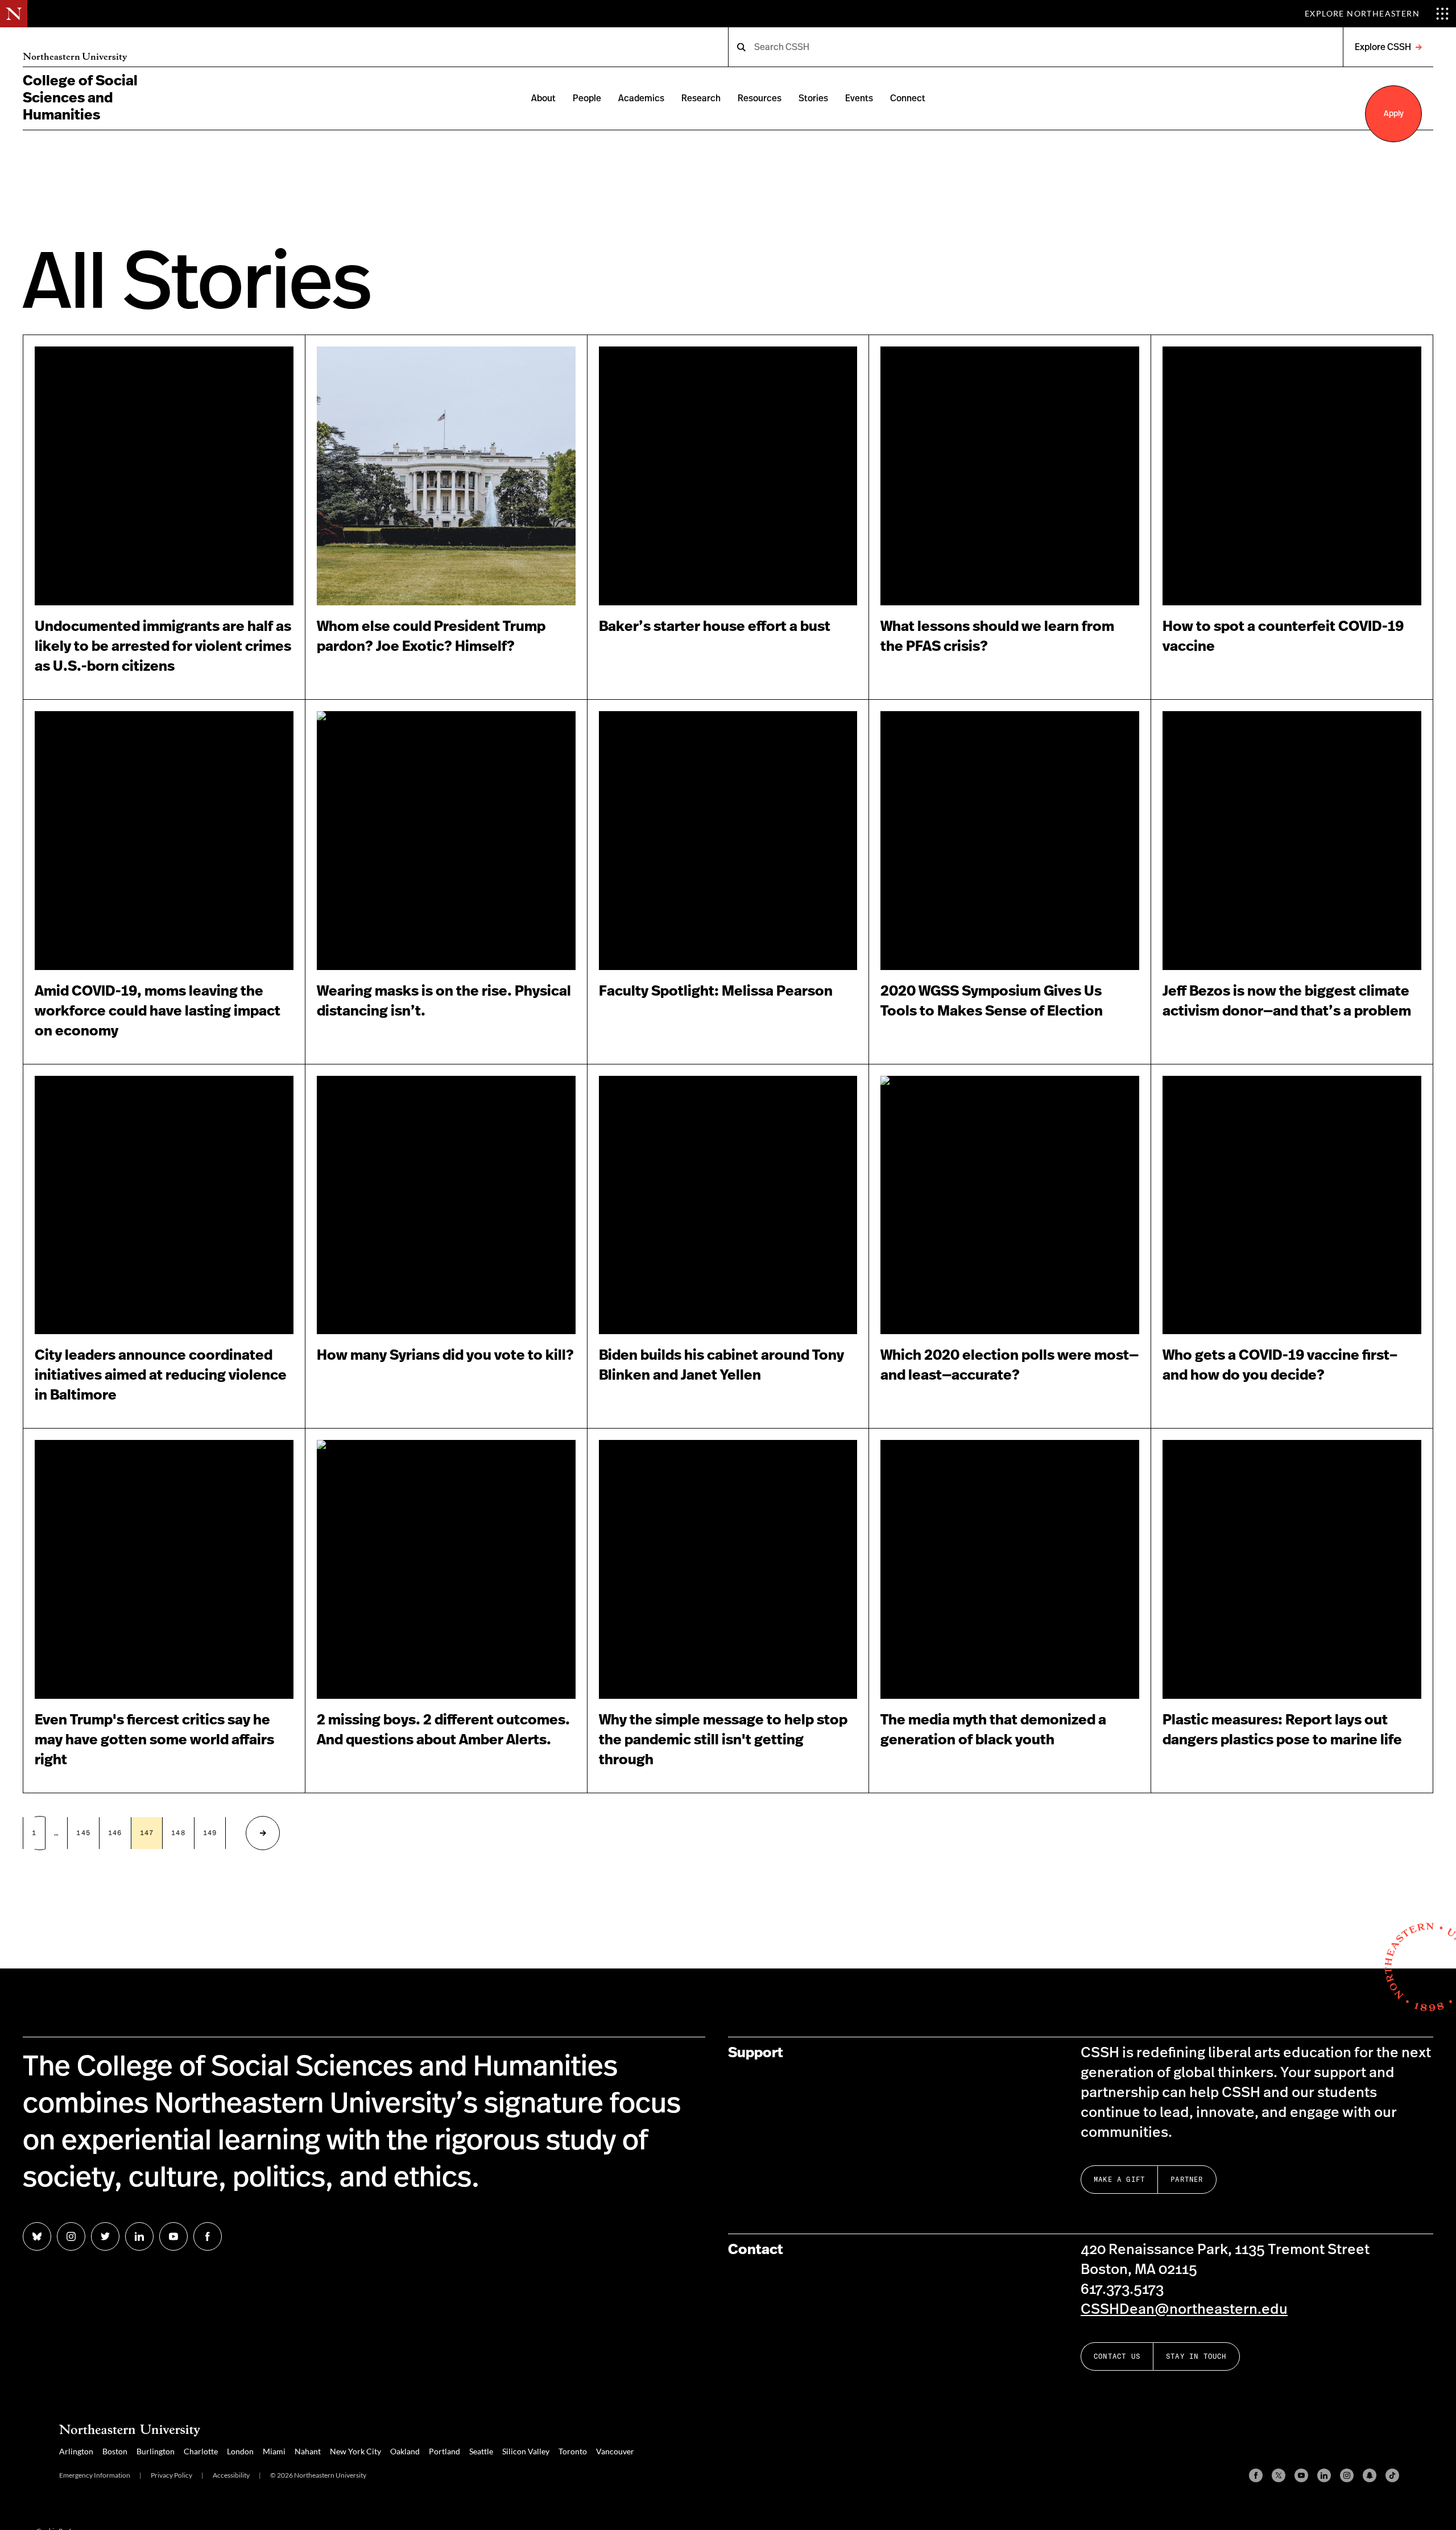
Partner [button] (1187, 2179)
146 (115, 1833)
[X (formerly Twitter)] (1279, 2475)
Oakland (405, 2451)
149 (210, 1833)
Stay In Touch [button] (1196, 2356)
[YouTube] (1301, 2475)
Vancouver (615, 2451)
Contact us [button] (1117, 2356)
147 (147, 1833)
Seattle (481, 2451)
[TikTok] (1392, 2475)
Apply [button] (1394, 114)
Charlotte (201, 2451)
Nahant (308, 2451)
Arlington (76, 2451)
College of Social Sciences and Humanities (80, 98)
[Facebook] (1256, 2475)
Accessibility (231, 2475)
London (240, 2451)
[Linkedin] (1324, 2475)
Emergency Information (95, 2475)
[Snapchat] (1370, 2475)
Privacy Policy (171, 2475)
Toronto (573, 2451)
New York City (355, 2451)
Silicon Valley (526, 2451)
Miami (274, 2451)
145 (83, 1833)
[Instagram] (1347, 2475)
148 (178, 1833)
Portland (444, 2451)
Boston (115, 2451)
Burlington (156, 2451)
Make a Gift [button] (1119, 2179)
